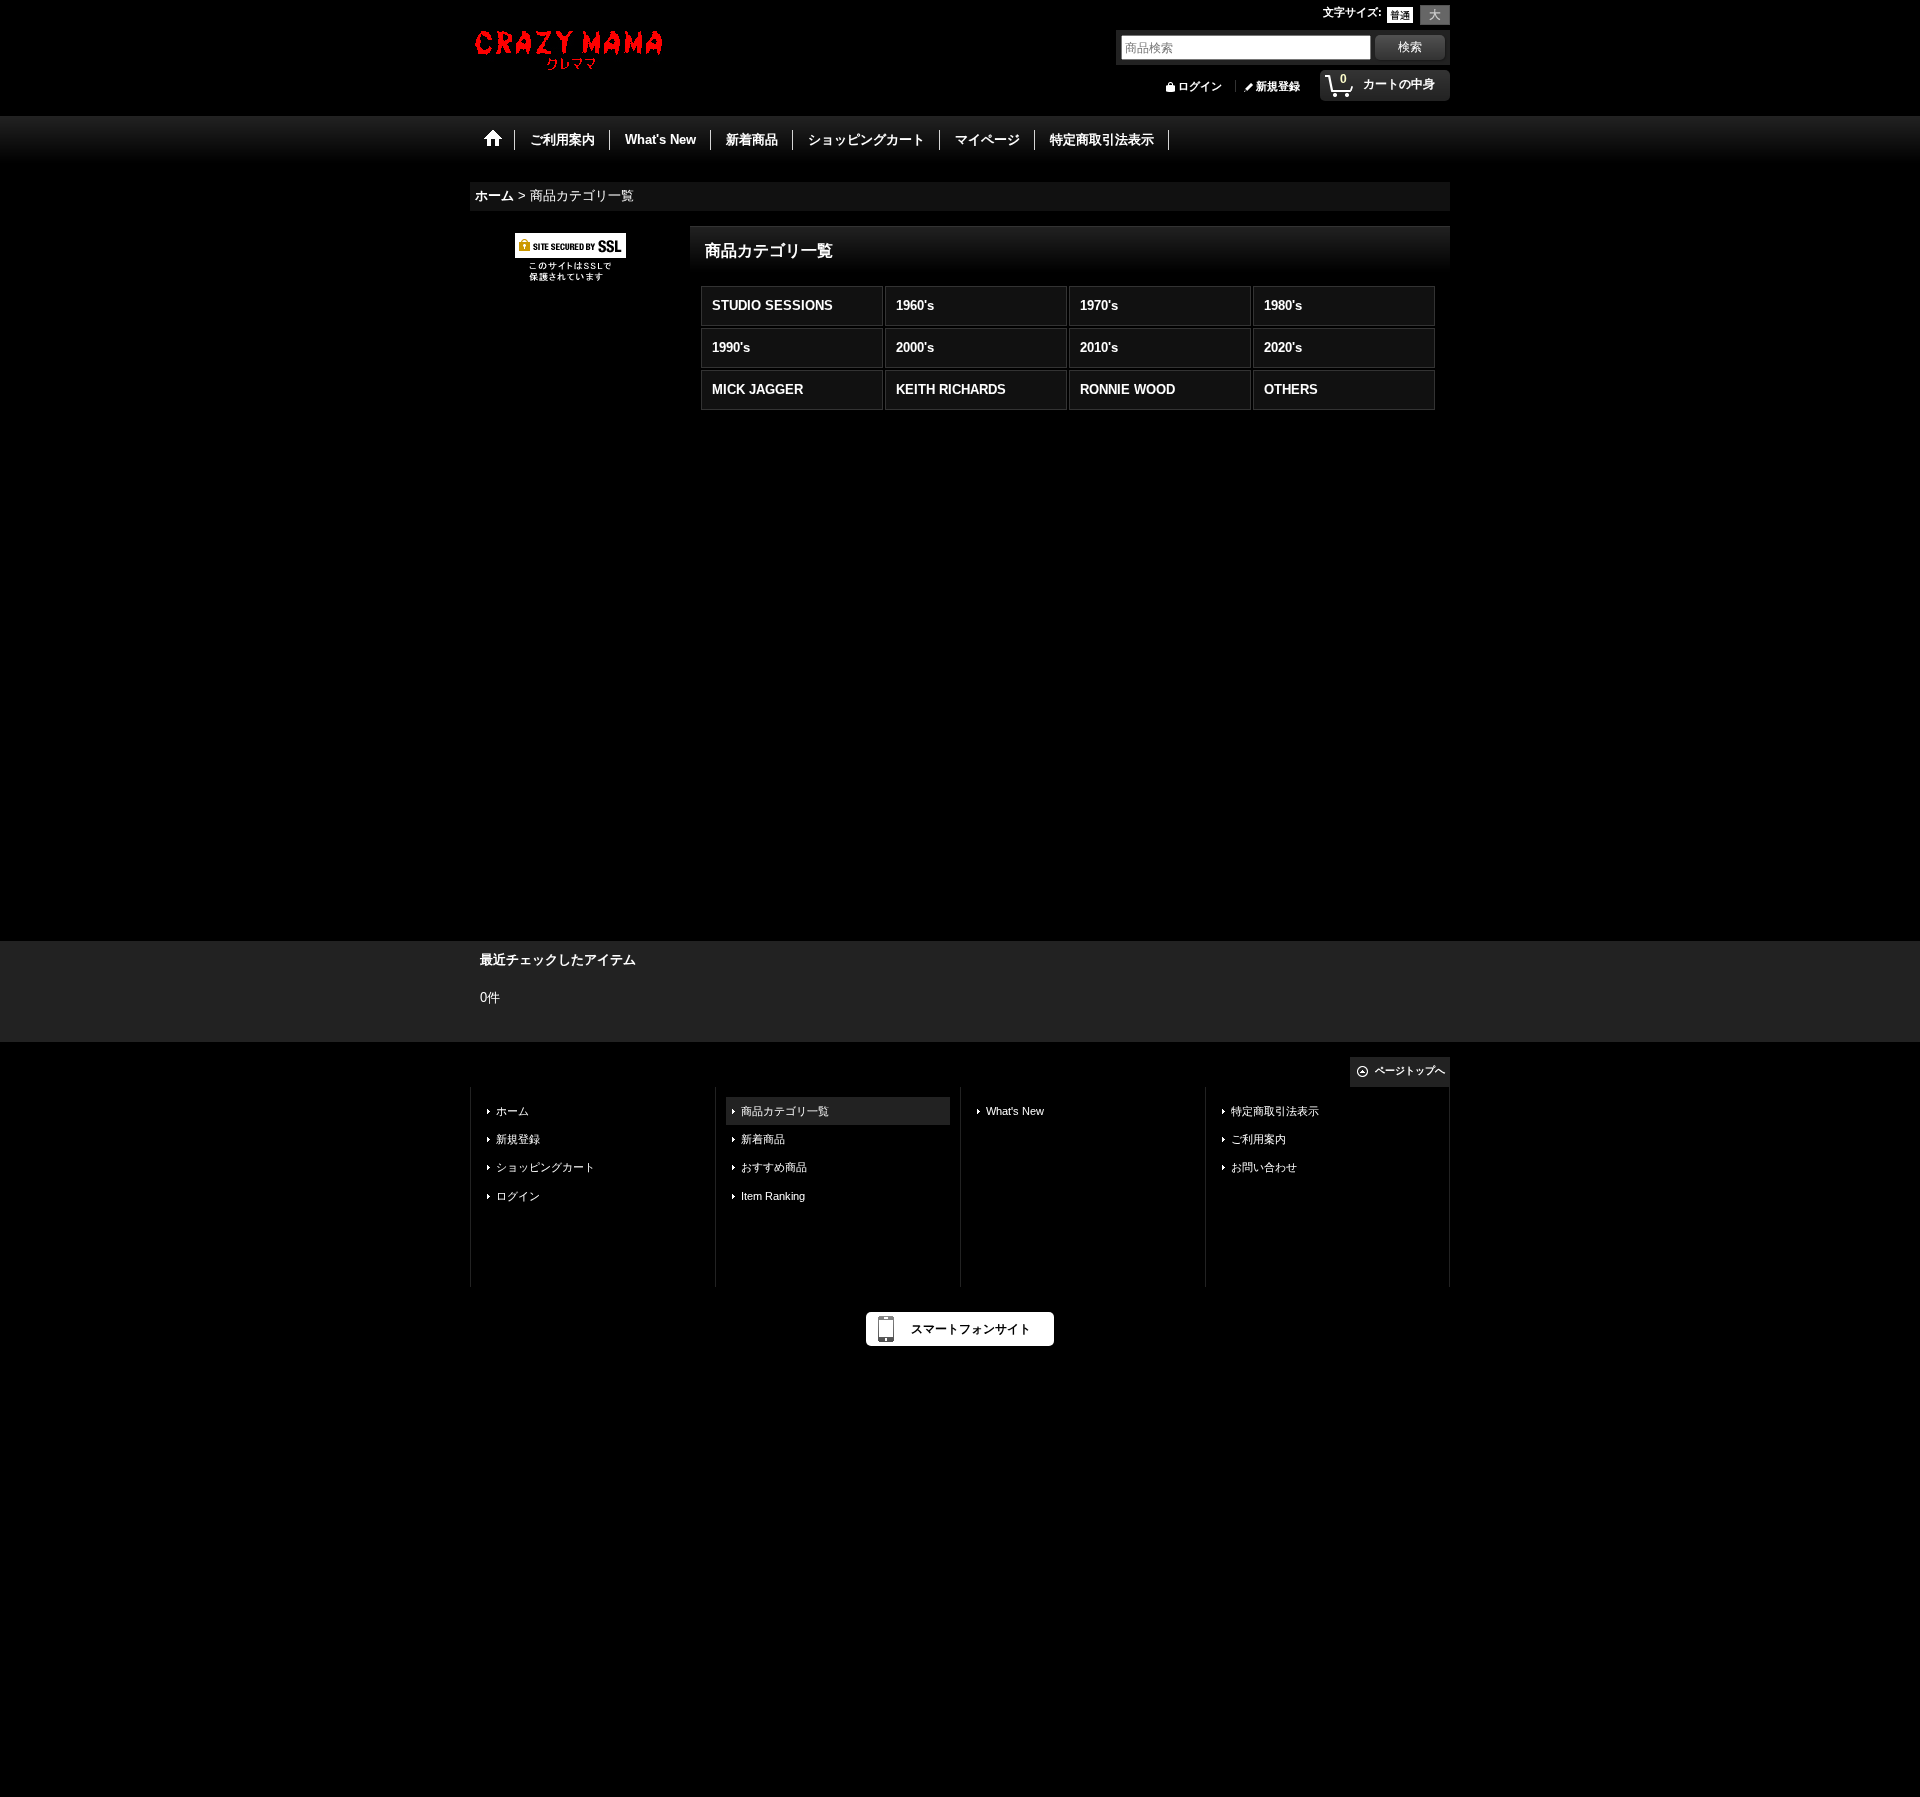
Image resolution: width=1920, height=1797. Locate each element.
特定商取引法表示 (1275, 1111)
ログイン (1200, 86)
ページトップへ (1410, 1070)
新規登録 (1278, 86)
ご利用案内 (1258, 1139)
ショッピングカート (545, 1167)
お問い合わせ (1264, 1167)
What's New (1015, 1111)
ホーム (512, 1111)
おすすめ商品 (774, 1167)
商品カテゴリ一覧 (785, 1111)
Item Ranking (773, 1196)
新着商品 (763, 1139)
